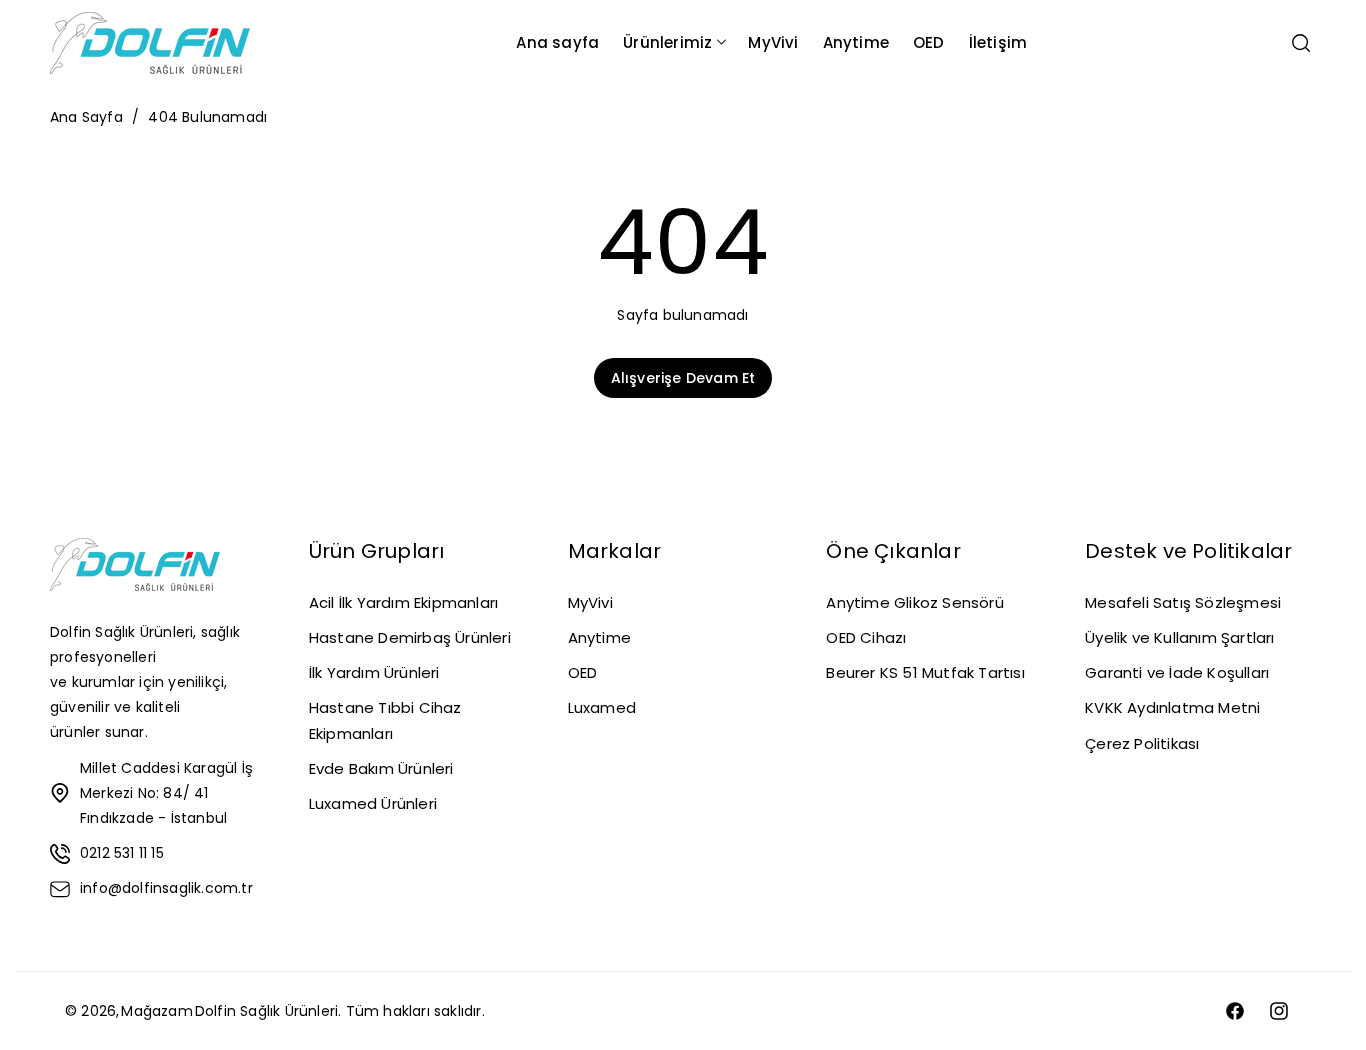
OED (583, 672)
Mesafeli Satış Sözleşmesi (1183, 602)
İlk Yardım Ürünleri (374, 672)
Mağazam (156, 1011)
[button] (673, 42)
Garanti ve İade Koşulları (1177, 672)
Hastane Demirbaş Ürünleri (410, 637)
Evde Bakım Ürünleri (381, 768)
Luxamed (602, 707)
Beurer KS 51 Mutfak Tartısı (925, 672)
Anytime (599, 637)
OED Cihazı (866, 637)
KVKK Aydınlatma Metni (1172, 707)
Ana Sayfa (86, 117)
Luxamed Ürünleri (373, 803)
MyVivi (590, 602)
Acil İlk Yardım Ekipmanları (403, 602)
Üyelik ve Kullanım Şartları (1179, 637)
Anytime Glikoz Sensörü (914, 602)
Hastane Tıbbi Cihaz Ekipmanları (385, 720)
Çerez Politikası (1142, 743)
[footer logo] (135, 568)
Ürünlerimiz (667, 42)
